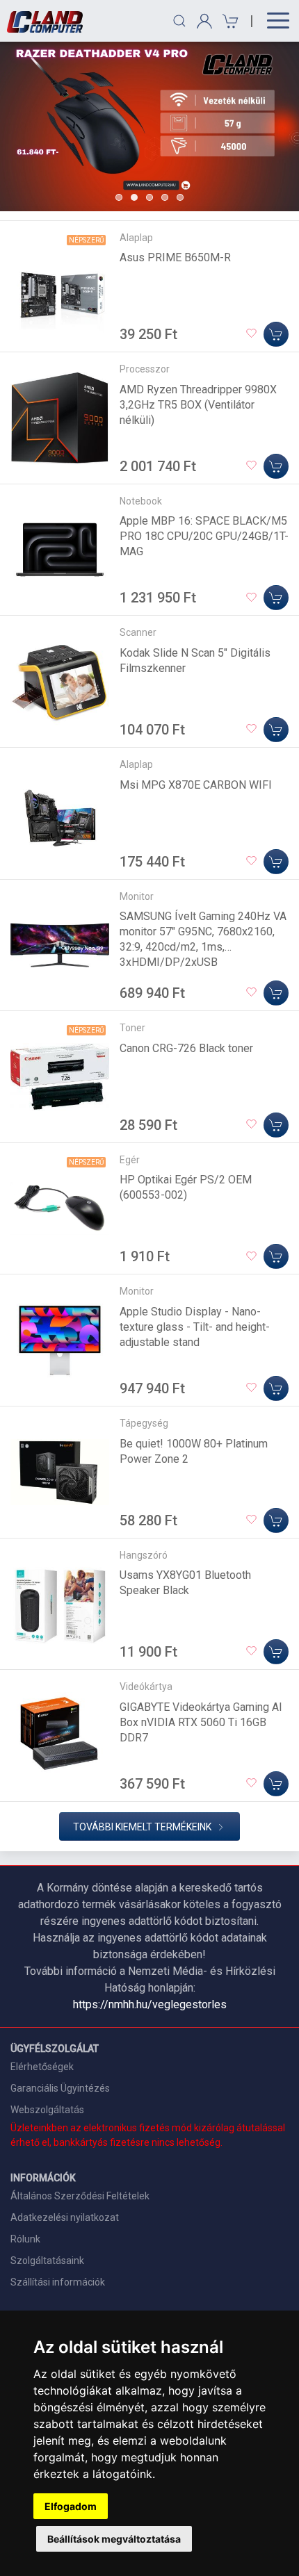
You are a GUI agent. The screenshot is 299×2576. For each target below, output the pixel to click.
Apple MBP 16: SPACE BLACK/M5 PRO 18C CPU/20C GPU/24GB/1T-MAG (204, 536)
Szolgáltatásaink (47, 2261)
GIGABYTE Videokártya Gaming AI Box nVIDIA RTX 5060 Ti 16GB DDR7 (201, 1722)
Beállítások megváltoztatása (114, 2539)
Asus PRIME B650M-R (175, 257)
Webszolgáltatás (47, 2110)
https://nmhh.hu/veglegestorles (150, 2004)
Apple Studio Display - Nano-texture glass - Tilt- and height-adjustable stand (195, 1327)
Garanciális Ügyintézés (60, 2088)
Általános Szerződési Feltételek (80, 2196)
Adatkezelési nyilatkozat (65, 2217)
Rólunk (25, 2239)
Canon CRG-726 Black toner (186, 1048)
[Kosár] (228, 21)
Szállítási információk (58, 2282)
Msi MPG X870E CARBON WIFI (196, 785)
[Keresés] (179, 21)
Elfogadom (71, 2506)
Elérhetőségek (42, 2067)
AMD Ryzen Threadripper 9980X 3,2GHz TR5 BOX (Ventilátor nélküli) (198, 405)
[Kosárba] (276, 334)
